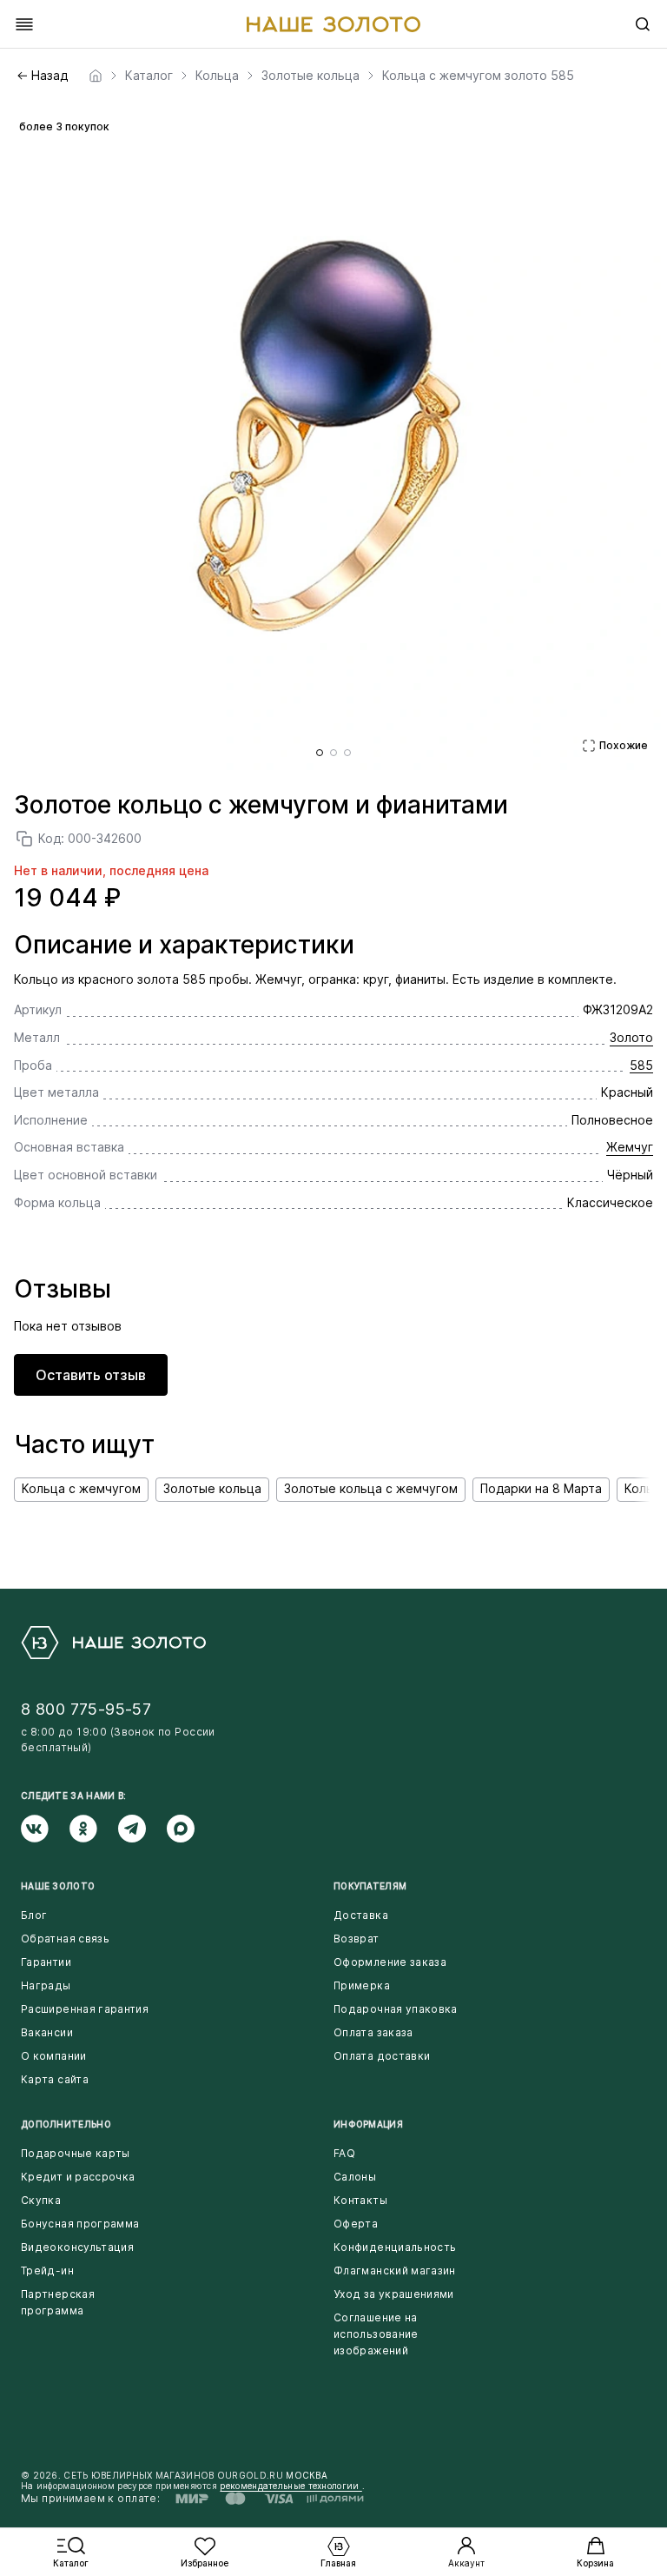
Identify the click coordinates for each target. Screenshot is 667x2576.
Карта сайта (55, 2079)
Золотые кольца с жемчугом (371, 1488)
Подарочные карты (76, 2153)
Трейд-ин (47, 2271)
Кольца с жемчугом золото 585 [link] (478, 76)
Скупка (41, 2200)
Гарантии (46, 1962)
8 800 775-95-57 (86, 1709)
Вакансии (47, 2032)
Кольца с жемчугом (81, 1488)
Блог (34, 1915)
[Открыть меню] (24, 24)
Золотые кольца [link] (310, 76)
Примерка (362, 1985)
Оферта (356, 2224)
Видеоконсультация (77, 2247)
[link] (96, 76)
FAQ (344, 2153)
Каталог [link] (149, 76)
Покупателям (370, 1886)
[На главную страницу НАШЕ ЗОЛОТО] (113, 1643)
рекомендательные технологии (291, 2486)
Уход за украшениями (394, 2294)
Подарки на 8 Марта (541, 1488)
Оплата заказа (373, 2032)
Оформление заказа (390, 1962)
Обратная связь (65, 1939)
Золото (631, 1037)
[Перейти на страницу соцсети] (45, 1829)
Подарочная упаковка (396, 2009)
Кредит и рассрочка (78, 2177)
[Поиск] (643, 24)
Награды (46, 1985)
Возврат (357, 1939)
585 (641, 1065)
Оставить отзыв (91, 1375)
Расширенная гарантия (85, 2009)
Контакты (360, 2200)
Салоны (355, 2177)
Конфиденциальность (395, 2247)
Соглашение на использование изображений (376, 2334)
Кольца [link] (217, 76)
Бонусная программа (80, 2224)
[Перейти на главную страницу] (333, 24)
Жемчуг (630, 1147)
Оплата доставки (382, 2056)
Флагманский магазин (395, 2271)
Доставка (361, 1915)
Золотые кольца (212, 1488)
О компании (54, 2056)
